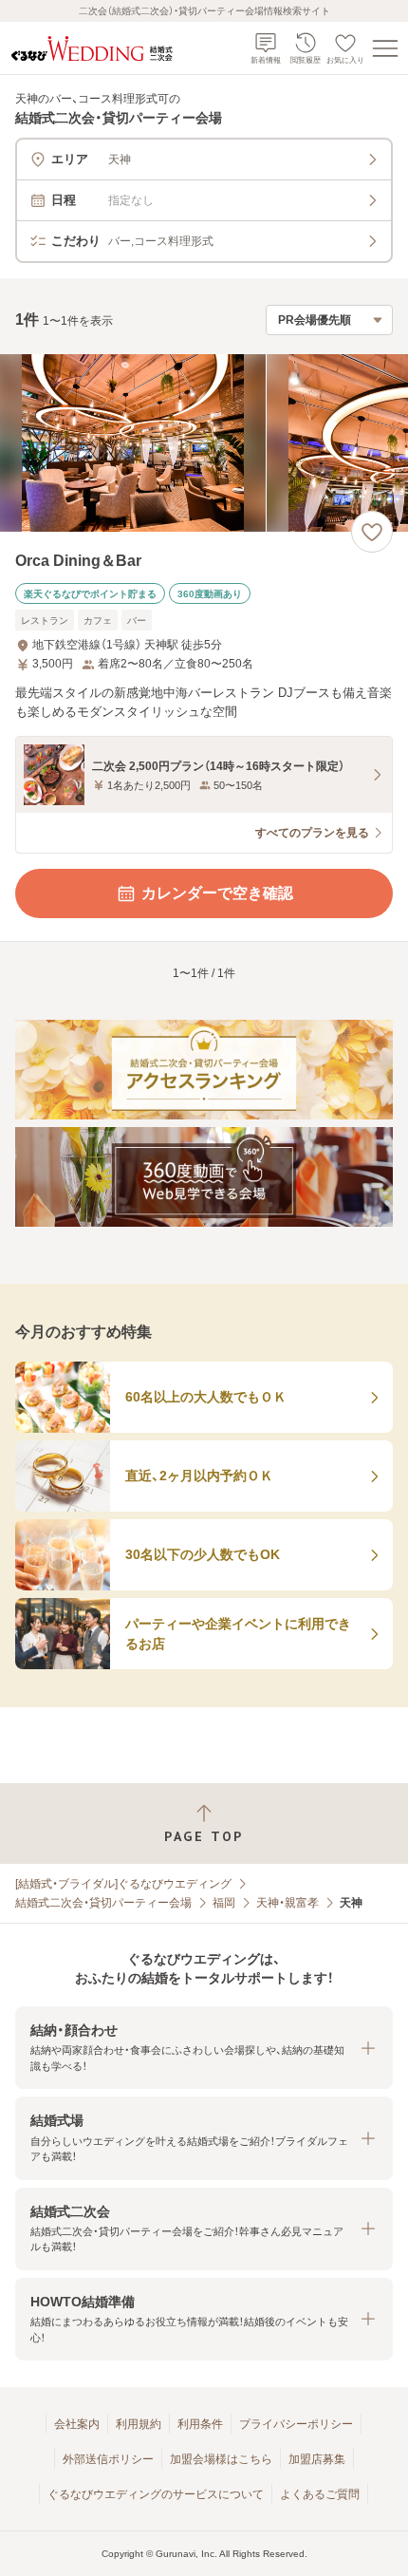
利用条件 (200, 2424)
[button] (204, 2048)
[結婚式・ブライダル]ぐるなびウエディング (123, 1884)
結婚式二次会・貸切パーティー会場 (103, 1903)
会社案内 (77, 2424)
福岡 (224, 1903)
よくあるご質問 (320, 2494)
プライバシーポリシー (296, 2424)
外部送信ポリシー (108, 2459)
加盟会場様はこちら (221, 2459)
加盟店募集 (317, 2459)
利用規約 (139, 2424)
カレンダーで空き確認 (217, 893)
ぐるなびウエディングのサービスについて (156, 2494)
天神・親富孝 (287, 1903)
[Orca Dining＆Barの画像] (204, 443)
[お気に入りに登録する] (372, 532)
